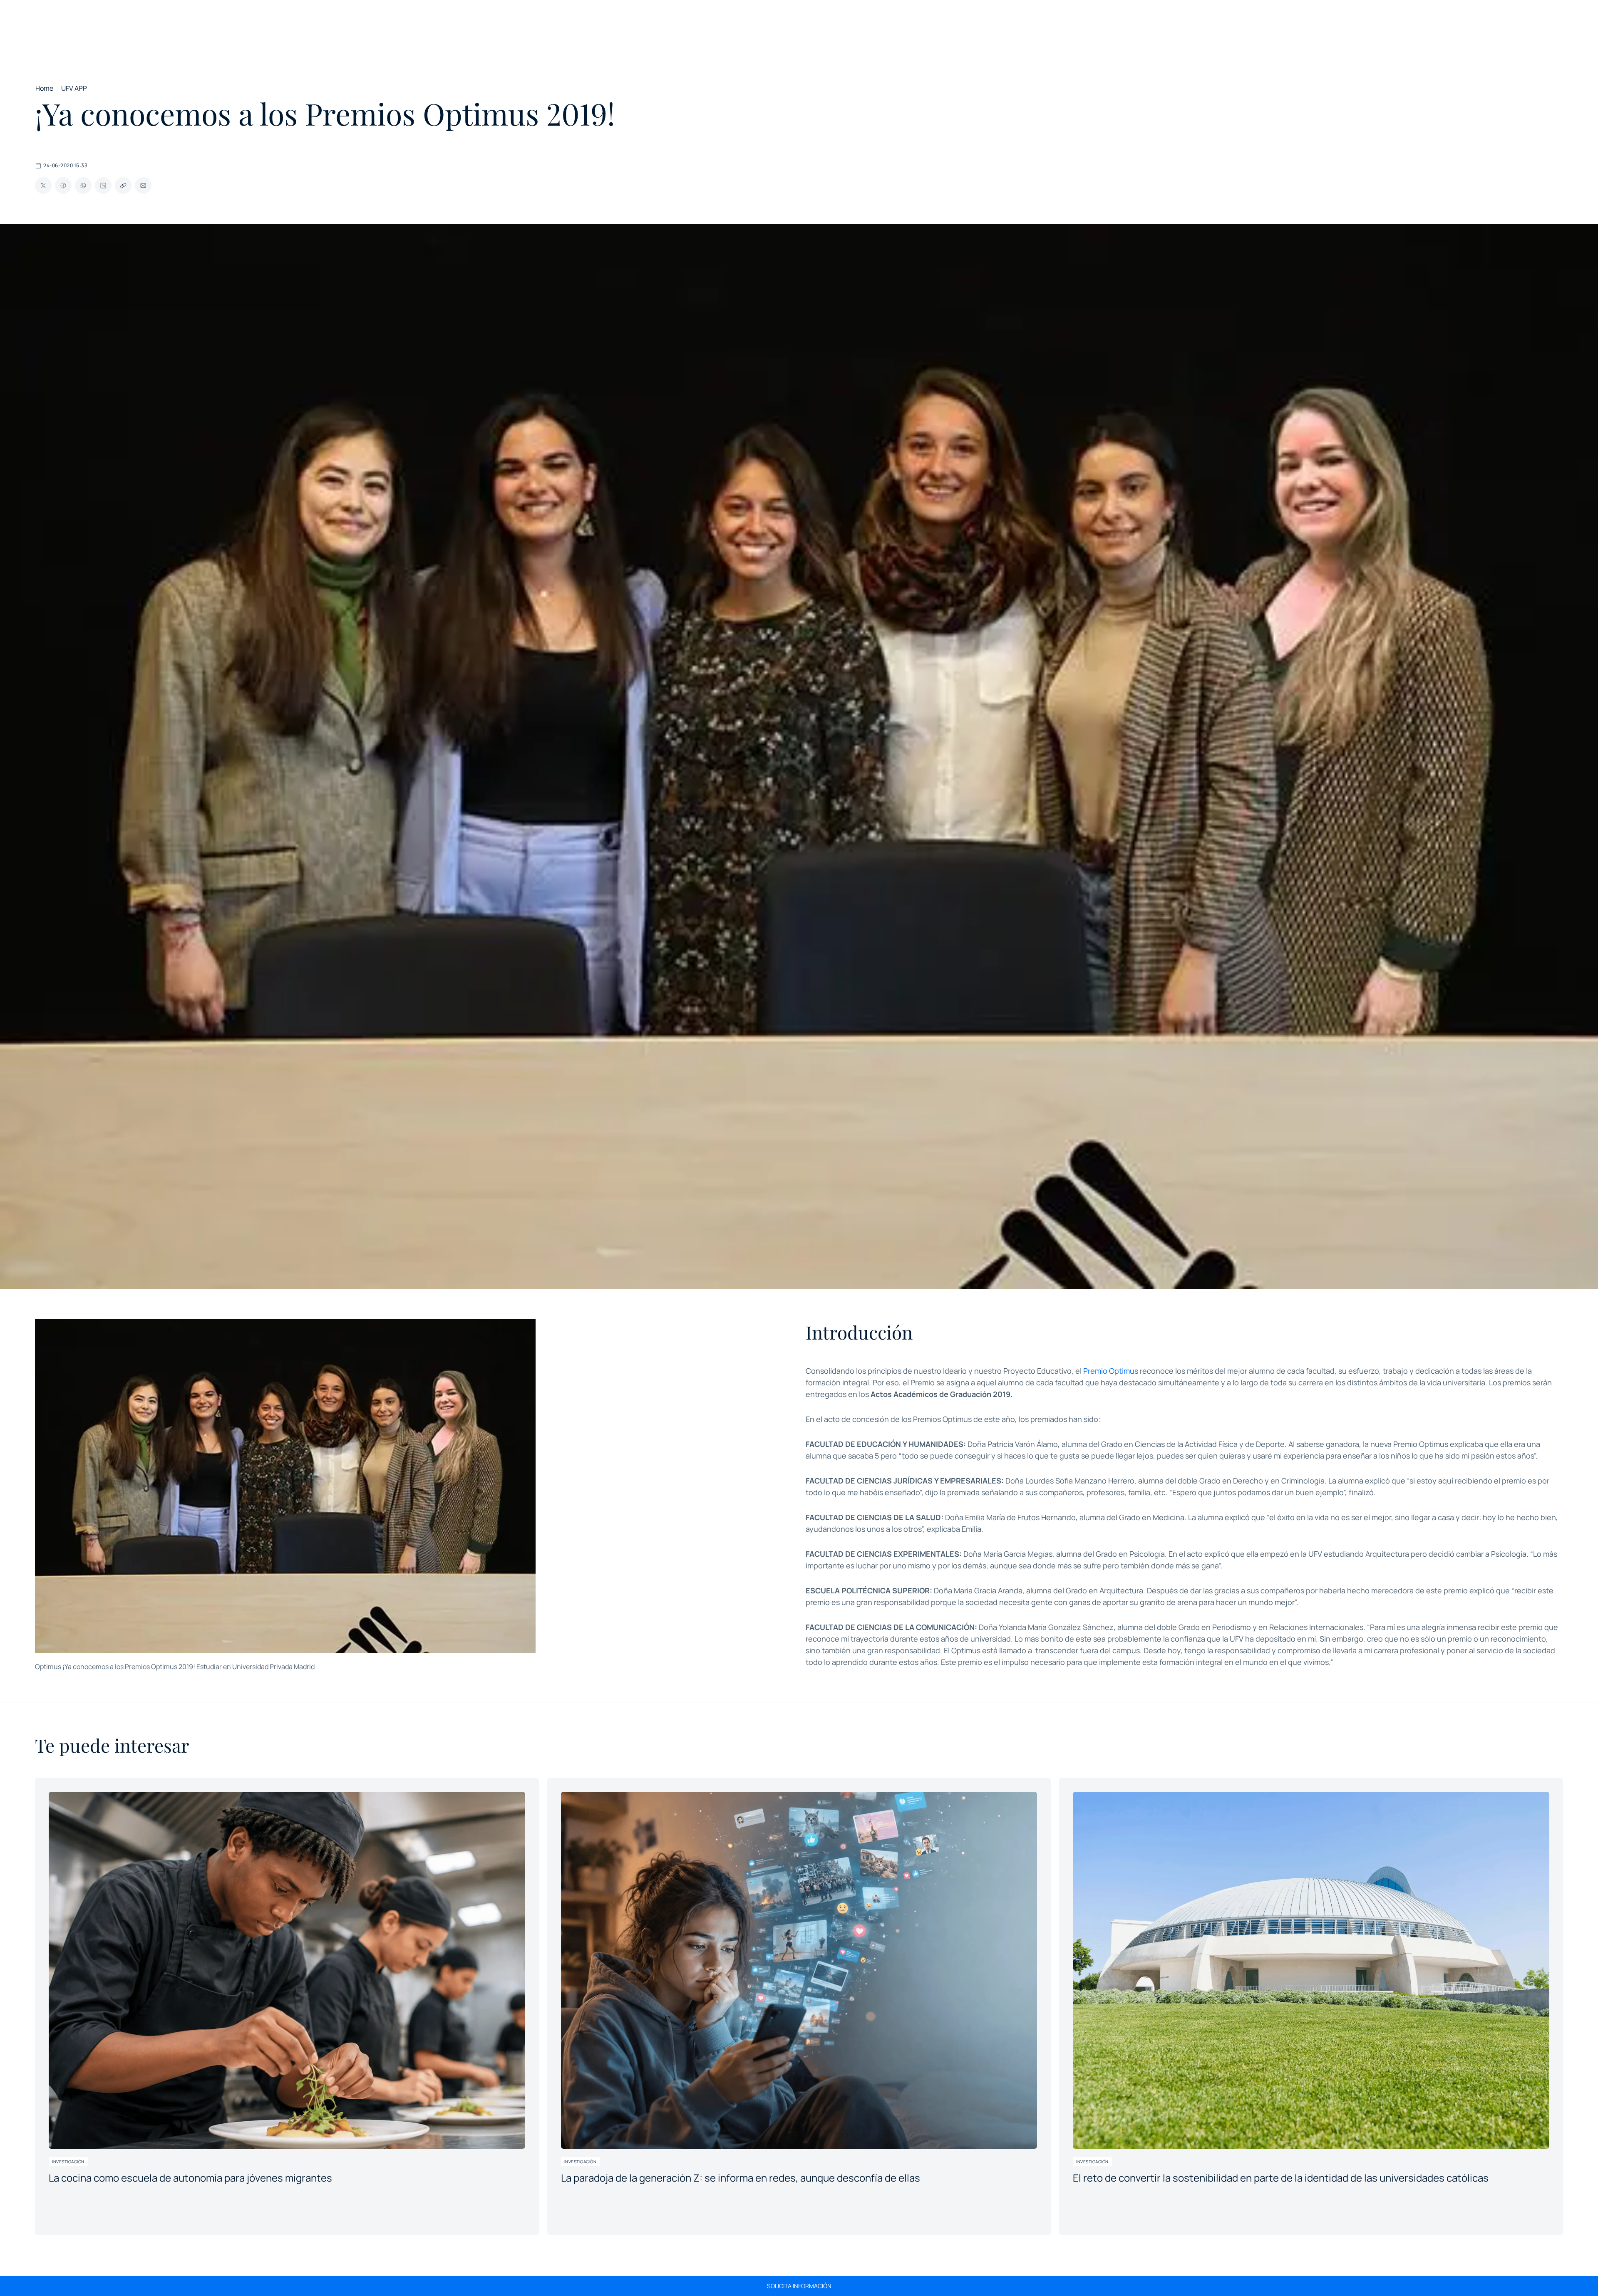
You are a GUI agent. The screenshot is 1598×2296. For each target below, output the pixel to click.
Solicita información (799, 2286)
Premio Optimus (1111, 1371)
